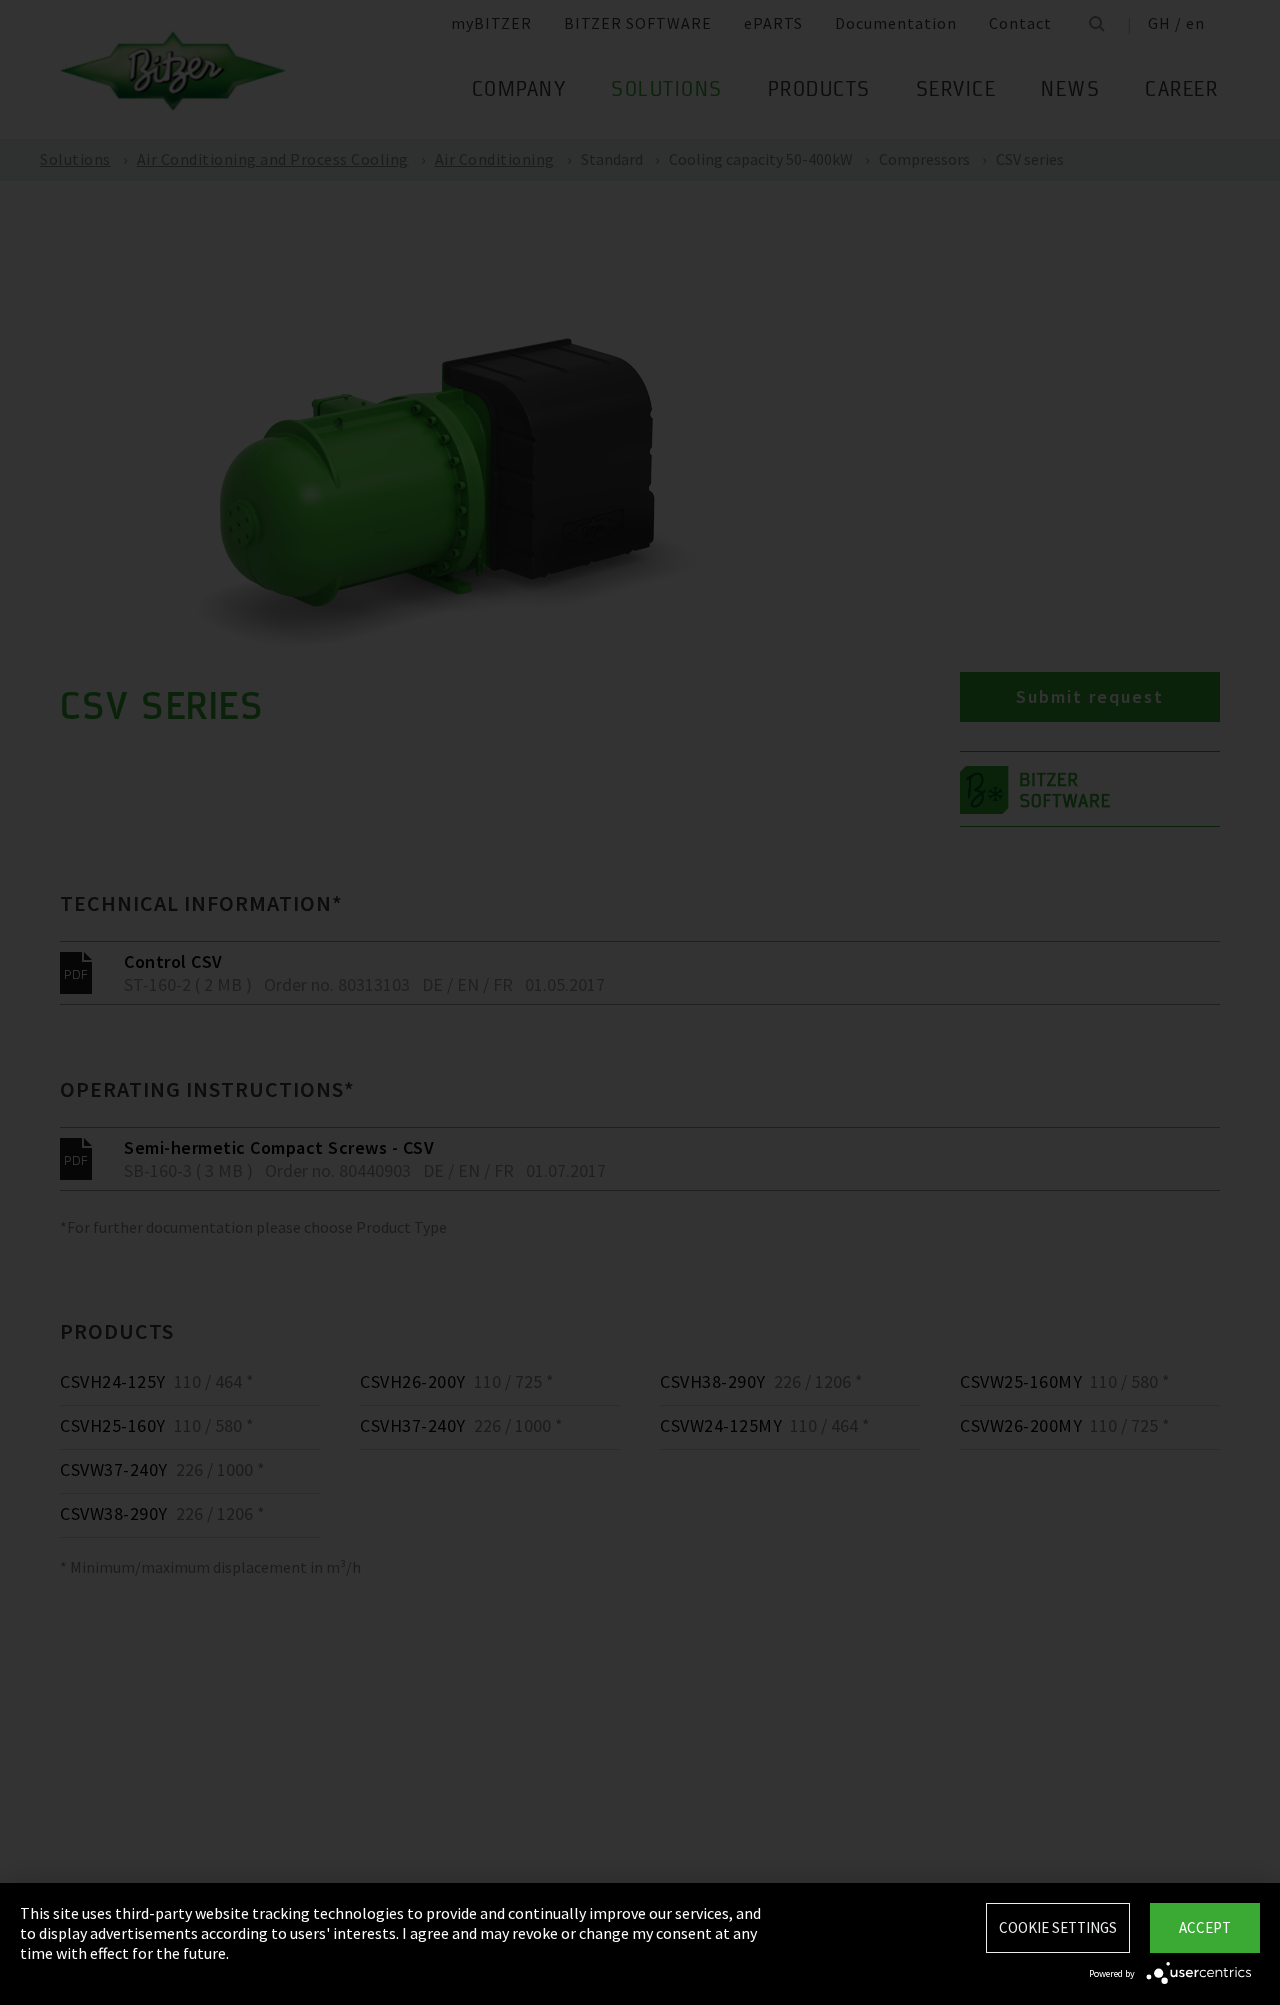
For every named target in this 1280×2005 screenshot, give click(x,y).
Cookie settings (1058, 1927)
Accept (1205, 1927)
